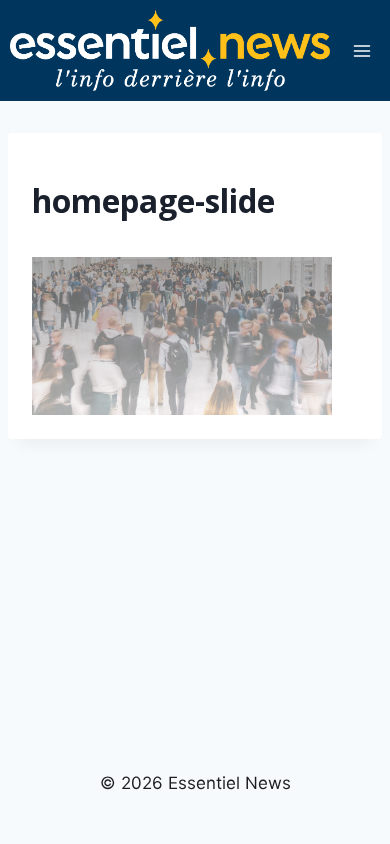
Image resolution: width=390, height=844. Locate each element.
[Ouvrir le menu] (361, 50)
